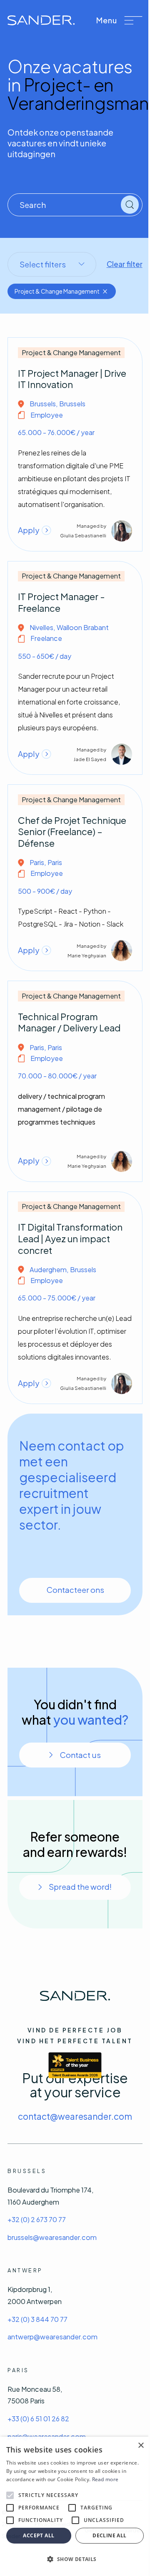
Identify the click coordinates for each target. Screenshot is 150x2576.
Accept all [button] (39, 2535)
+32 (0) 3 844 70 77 (37, 2319)
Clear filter (125, 264)
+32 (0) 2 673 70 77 (37, 2219)
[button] (119, 20)
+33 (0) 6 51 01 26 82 (38, 2419)
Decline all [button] (109, 2535)
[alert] (75, 2506)
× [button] (141, 2446)
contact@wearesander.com (75, 2116)
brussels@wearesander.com (52, 2237)
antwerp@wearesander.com (52, 2337)
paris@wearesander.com (47, 2436)
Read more (105, 2479)
